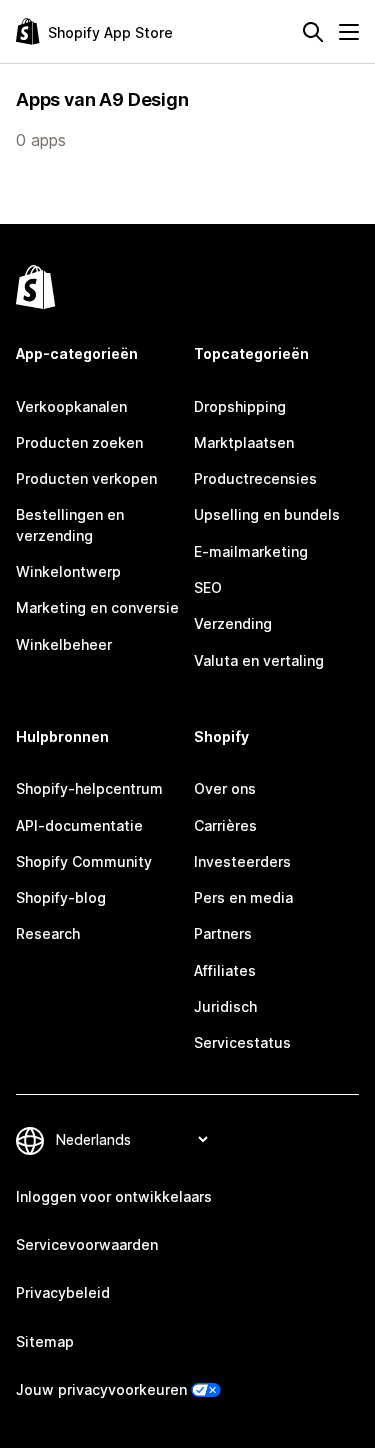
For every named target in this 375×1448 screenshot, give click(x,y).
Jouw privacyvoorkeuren (101, 1389)
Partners (223, 933)
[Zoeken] (313, 32)
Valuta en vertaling (259, 660)
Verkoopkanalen (71, 406)
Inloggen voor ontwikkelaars (114, 1196)
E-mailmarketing (251, 551)
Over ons (225, 788)
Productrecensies (255, 478)
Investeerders (242, 861)
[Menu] (349, 32)
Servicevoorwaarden (87, 1244)
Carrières (225, 825)
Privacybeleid (63, 1292)
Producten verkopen (86, 478)
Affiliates (225, 970)
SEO (208, 587)
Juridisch (225, 1006)
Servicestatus (242, 1042)
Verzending (233, 623)
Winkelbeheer (64, 644)
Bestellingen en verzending (70, 524)
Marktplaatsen (244, 442)
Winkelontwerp (68, 571)
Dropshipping (240, 406)
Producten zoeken (79, 442)
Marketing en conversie (97, 607)
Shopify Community (84, 861)
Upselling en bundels (267, 514)
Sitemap (45, 1341)
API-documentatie (79, 825)
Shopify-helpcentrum (89, 788)
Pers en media (243, 897)
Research (48, 933)
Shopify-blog (61, 897)
